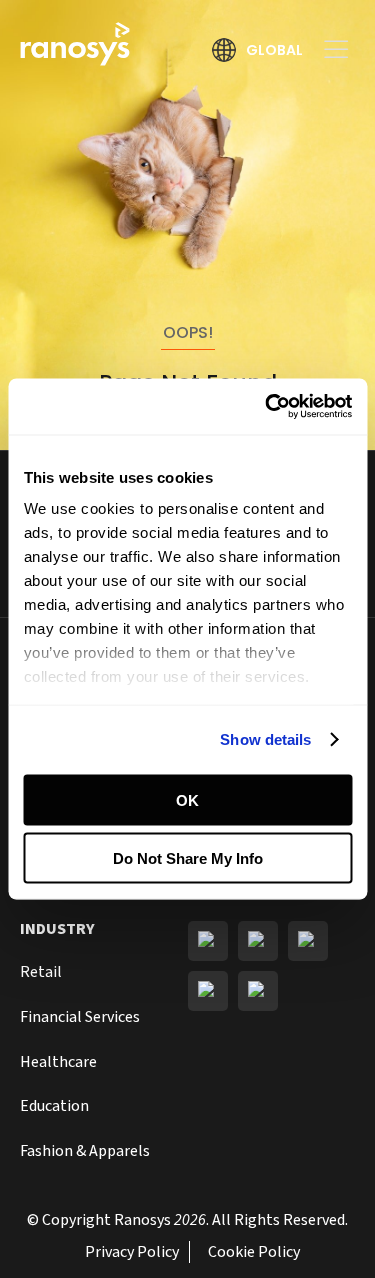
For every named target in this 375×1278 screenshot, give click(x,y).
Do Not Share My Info (188, 858)
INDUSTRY (57, 929)
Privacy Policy (132, 1252)
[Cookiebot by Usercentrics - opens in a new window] (267, 407)
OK (187, 799)
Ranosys (142, 1220)
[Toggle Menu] (329, 50)
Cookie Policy (254, 1252)
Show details (265, 739)
